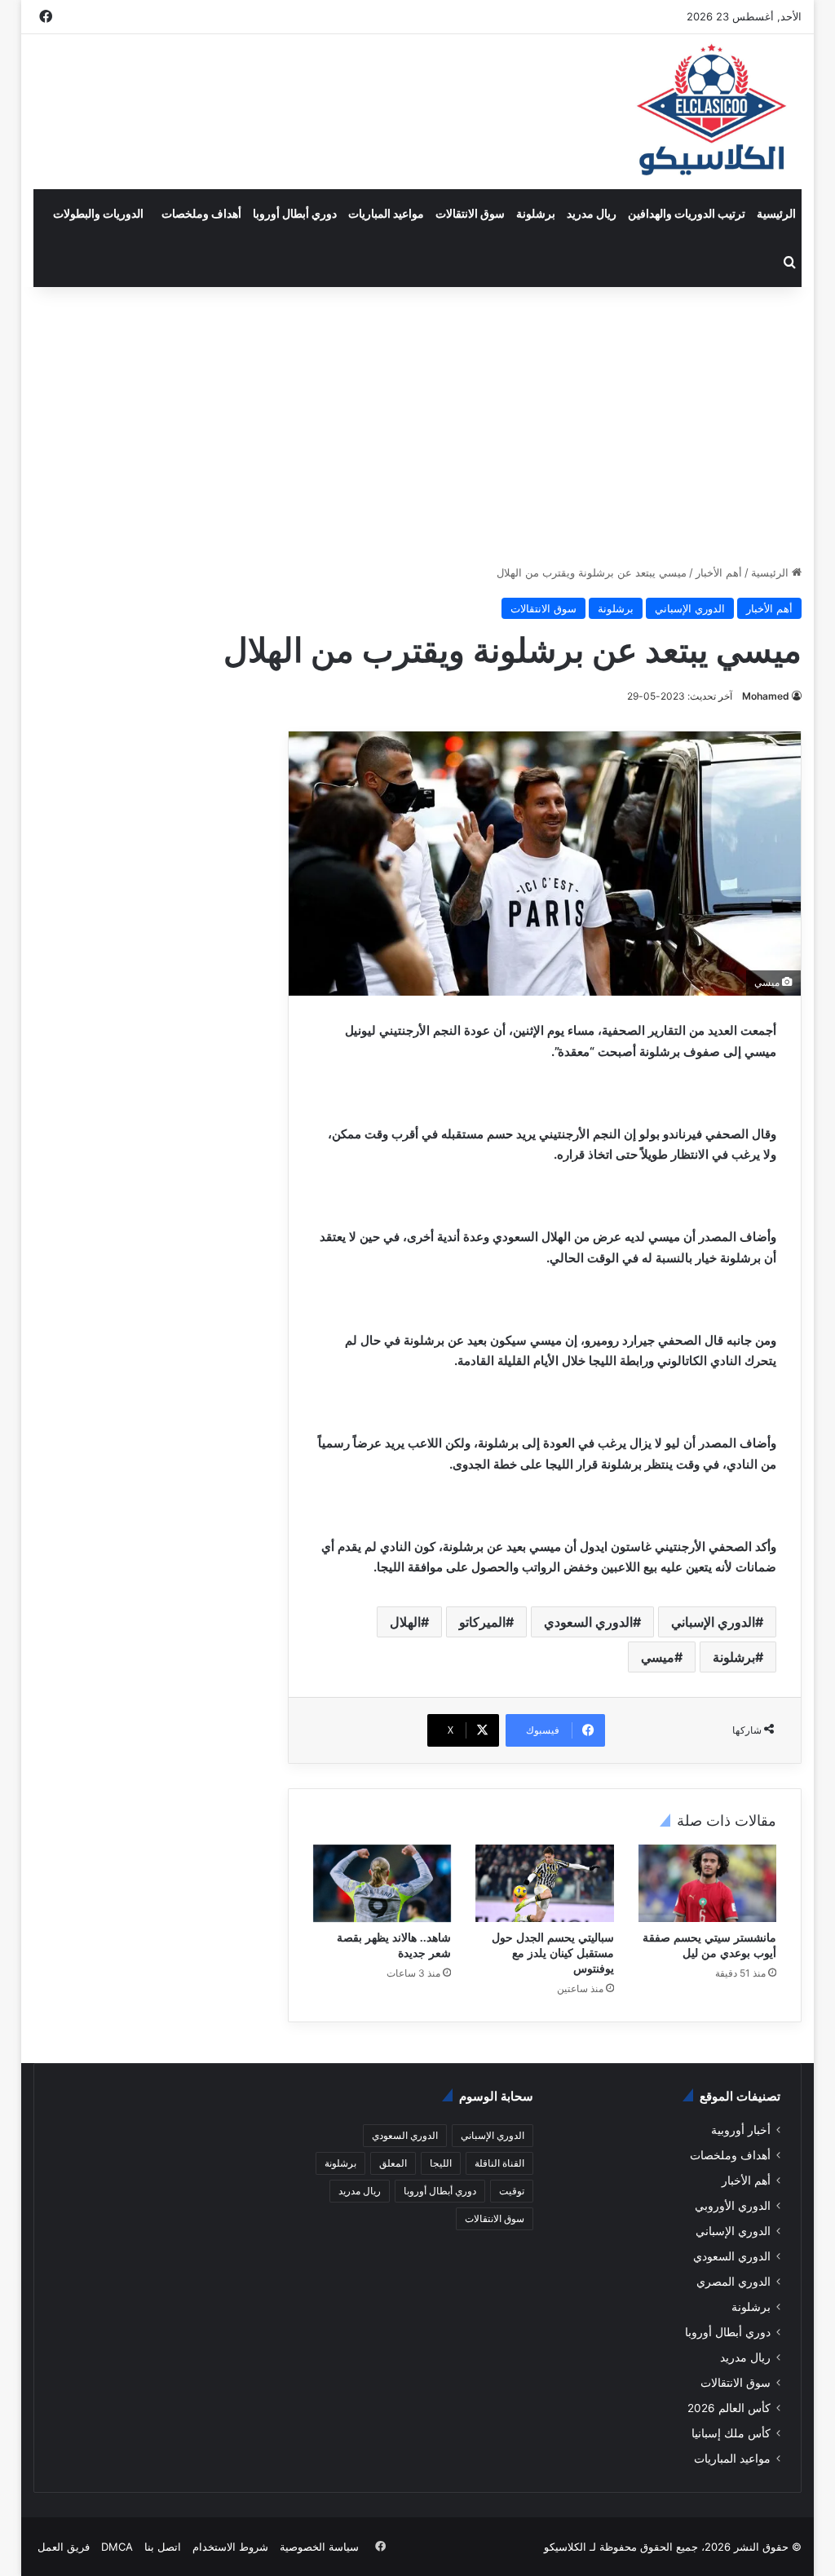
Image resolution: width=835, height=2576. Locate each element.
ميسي (658, 1657)
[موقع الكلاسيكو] (713, 112)
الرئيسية (776, 213)
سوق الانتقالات (470, 213)
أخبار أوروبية (741, 2130)
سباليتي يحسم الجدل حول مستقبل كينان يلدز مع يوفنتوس (553, 1953)
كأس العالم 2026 (729, 2408)
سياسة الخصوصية (319, 2547)
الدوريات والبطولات (98, 213)
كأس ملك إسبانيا (731, 2433)
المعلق (393, 2163)
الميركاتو (482, 1622)
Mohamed (766, 696)
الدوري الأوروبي (733, 2206)
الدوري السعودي (588, 1622)
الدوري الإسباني (690, 608)
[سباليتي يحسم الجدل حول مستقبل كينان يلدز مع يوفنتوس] (545, 1884)
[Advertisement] (417, 426)
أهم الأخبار (719, 572)
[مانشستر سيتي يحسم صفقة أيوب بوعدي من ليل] (708, 1884)
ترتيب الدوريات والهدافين (687, 213)
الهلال (405, 1622)
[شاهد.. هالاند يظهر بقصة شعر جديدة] (382, 1884)
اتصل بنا (163, 2547)
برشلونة (536, 213)
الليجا (441, 2163)
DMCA (117, 2547)
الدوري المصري (733, 2282)
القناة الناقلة (499, 2163)
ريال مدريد (592, 213)
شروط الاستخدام (230, 2547)
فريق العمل (64, 2547)
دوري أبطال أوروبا (295, 213)
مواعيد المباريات (386, 213)
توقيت (512, 2191)
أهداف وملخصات (201, 213)
